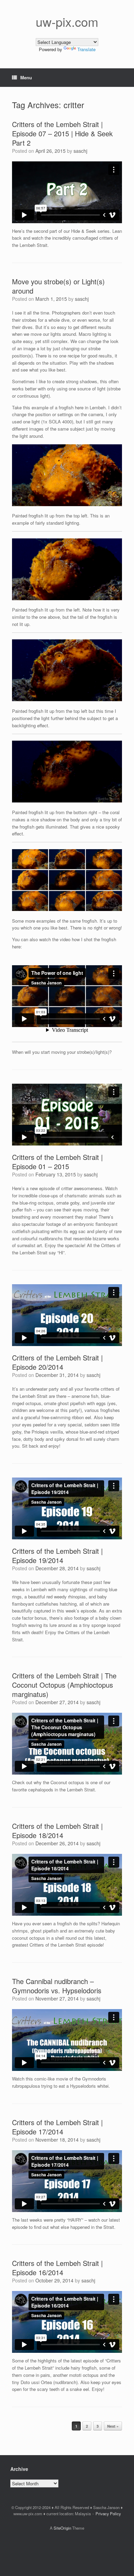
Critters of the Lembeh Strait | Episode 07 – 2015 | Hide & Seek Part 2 (62, 133)
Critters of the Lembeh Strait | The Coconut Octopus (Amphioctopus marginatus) (64, 1685)
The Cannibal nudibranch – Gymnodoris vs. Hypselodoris (57, 1986)
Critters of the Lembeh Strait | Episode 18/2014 (57, 1831)
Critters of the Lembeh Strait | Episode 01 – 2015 (57, 1162)
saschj (80, 151)
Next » (113, 2426)
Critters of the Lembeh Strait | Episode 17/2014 (57, 2127)
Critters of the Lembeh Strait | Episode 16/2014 (57, 2268)
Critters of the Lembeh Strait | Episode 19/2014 (57, 1555)
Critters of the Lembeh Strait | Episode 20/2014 (57, 1362)
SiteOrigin (62, 2528)
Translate (86, 49)
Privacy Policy (108, 2514)
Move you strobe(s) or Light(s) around (58, 286)
